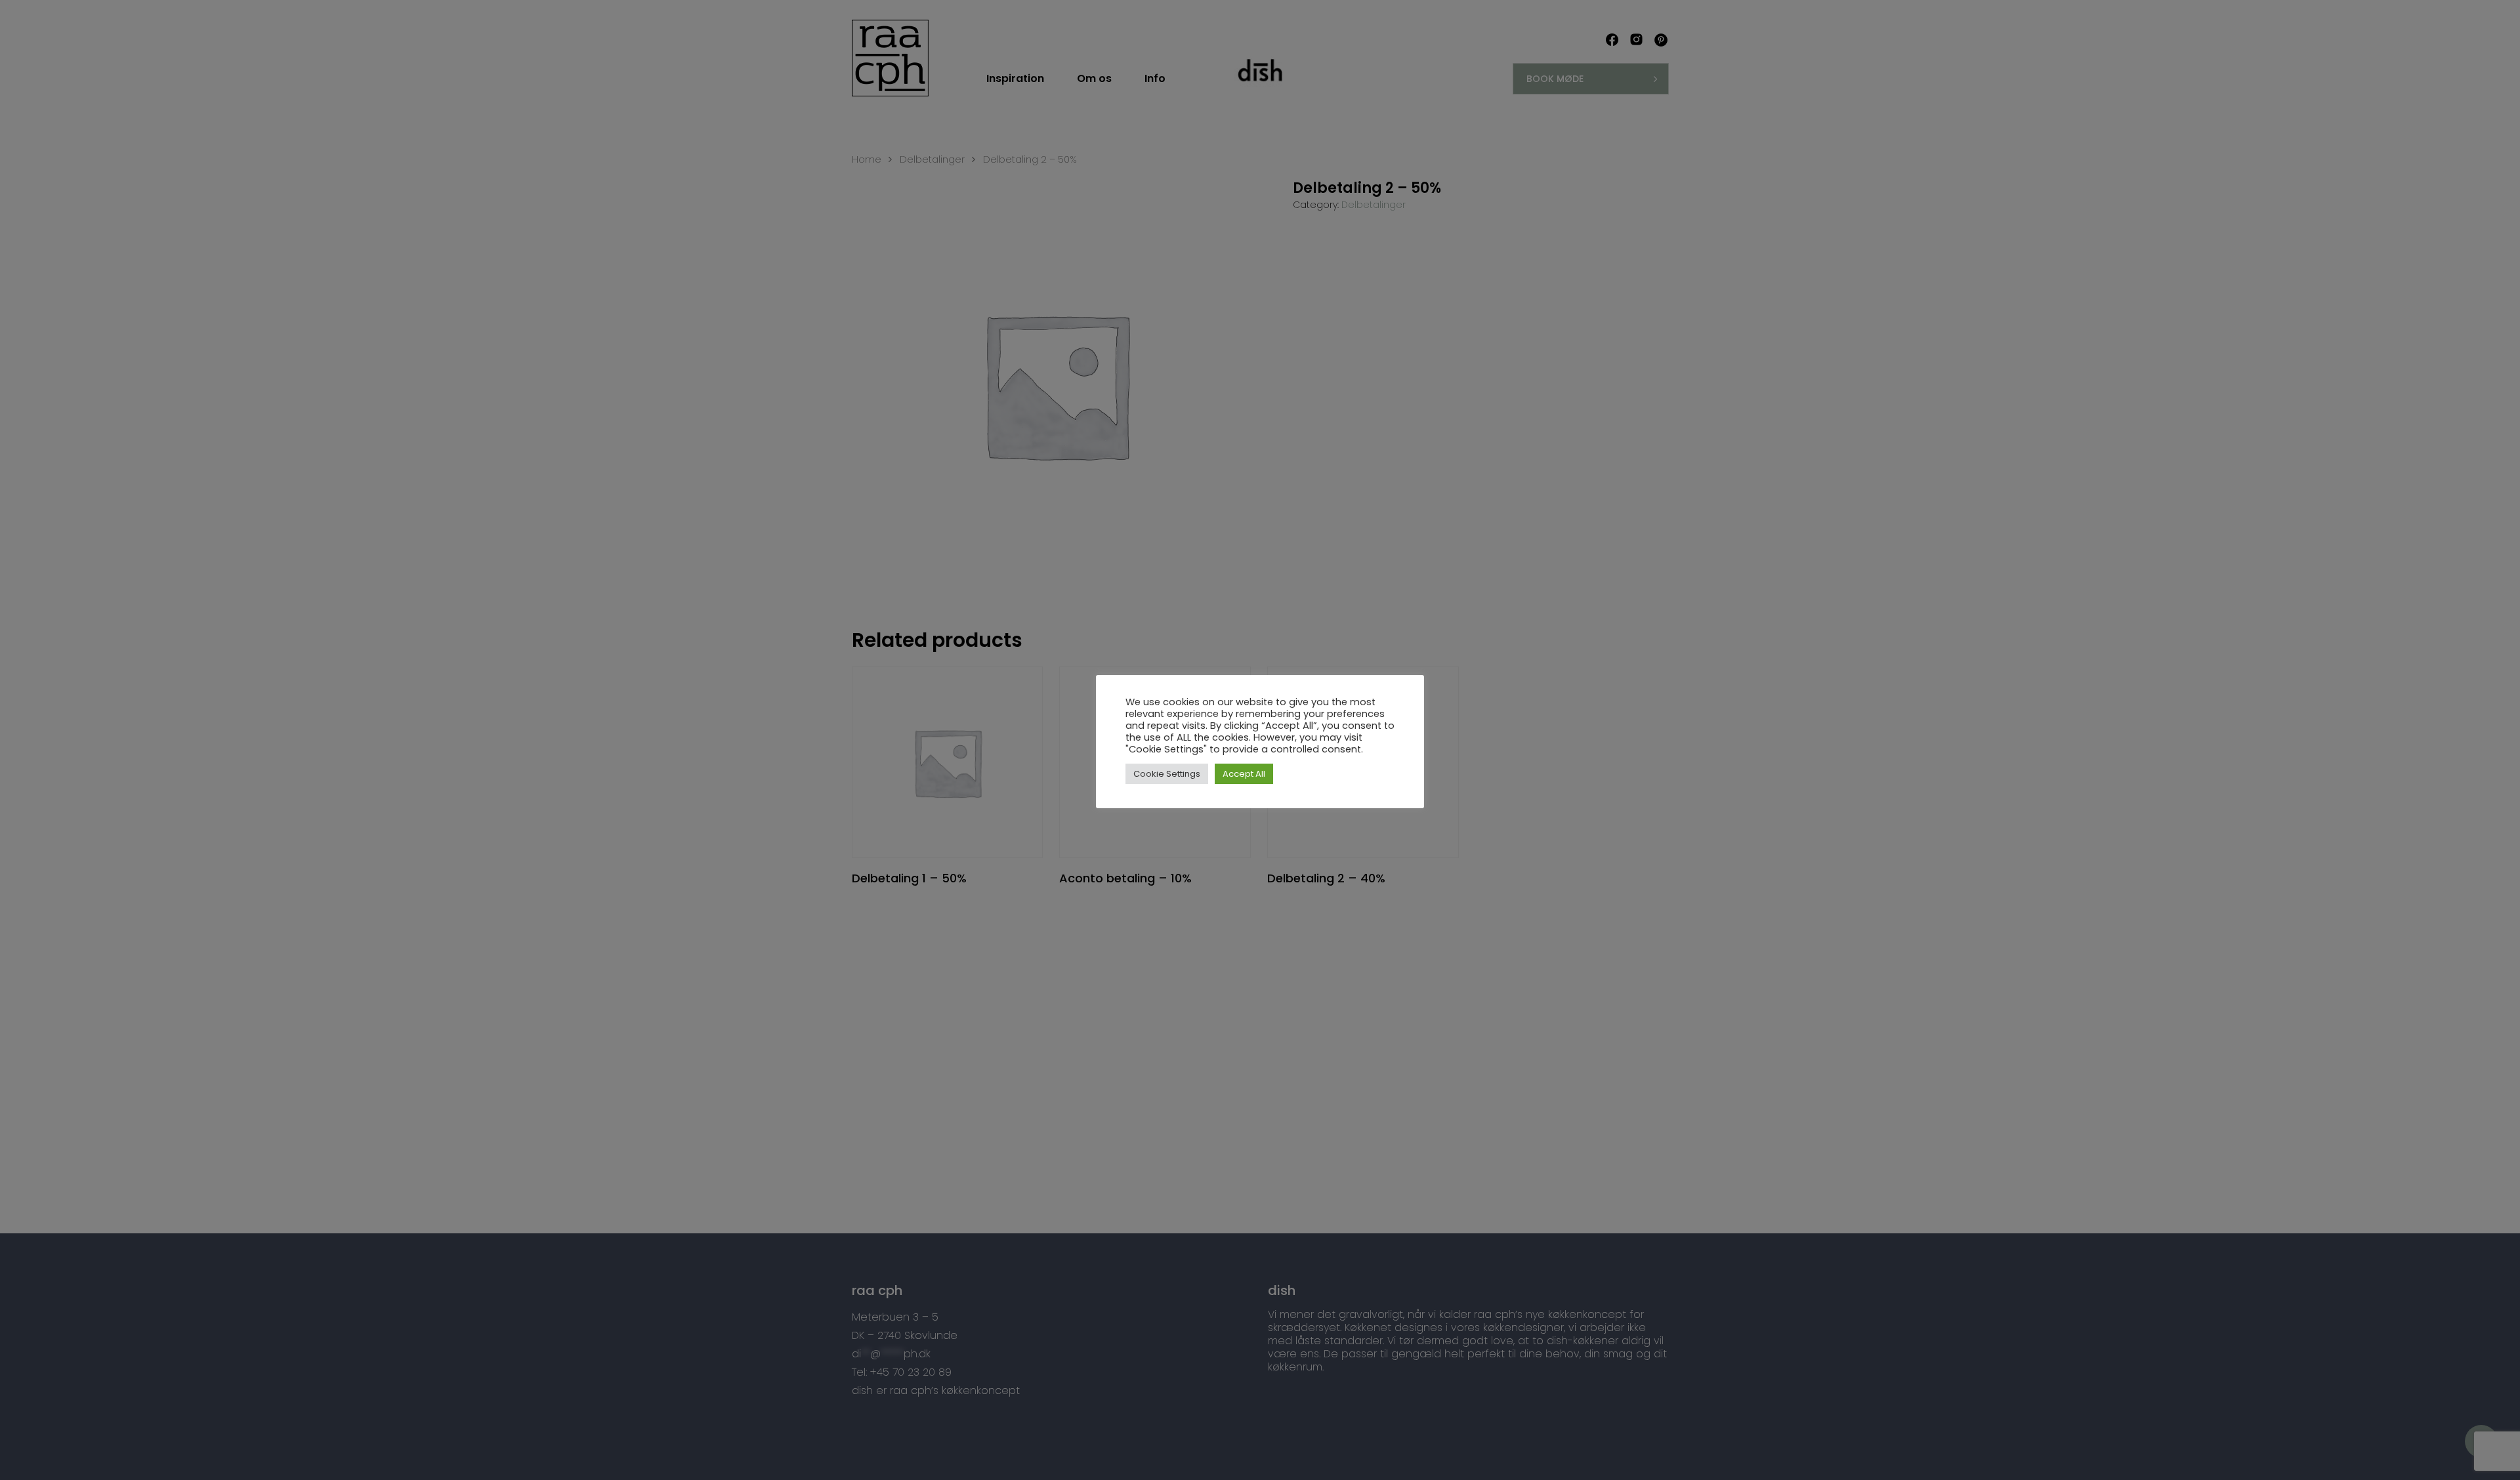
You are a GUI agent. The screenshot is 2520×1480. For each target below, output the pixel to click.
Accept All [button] (1244, 774)
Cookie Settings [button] (1167, 774)
